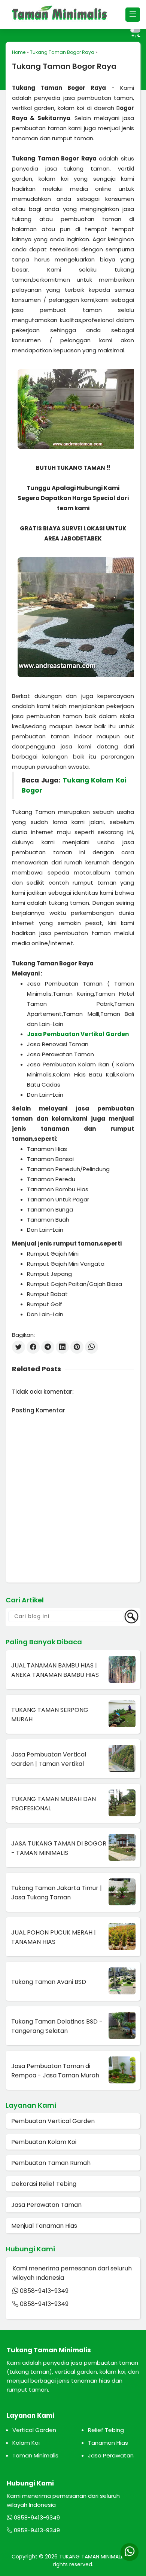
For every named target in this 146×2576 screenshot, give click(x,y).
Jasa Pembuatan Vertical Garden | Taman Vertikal (49, 1759)
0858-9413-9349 (44, 2291)
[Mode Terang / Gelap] (135, 30)
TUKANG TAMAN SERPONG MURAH (50, 1715)
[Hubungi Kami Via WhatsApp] (129, 2552)
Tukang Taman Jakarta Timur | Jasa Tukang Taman (57, 1893)
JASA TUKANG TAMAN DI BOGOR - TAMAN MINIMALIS (59, 1848)
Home (19, 52)
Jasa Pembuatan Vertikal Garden (78, 1034)
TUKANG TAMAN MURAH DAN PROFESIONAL (54, 1804)
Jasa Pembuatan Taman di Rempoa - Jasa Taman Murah (55, 2071)
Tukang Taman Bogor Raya (62, 52)
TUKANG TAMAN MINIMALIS (93, 2557)
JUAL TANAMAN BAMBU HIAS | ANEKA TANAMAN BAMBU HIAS (55, 1670)
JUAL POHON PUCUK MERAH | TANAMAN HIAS (54, 1937)
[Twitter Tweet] (19, 1347)
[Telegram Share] (48, 1347)
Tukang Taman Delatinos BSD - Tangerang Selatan (57, 2026)
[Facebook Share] (33, 1347)
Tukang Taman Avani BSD (49, 1982)
